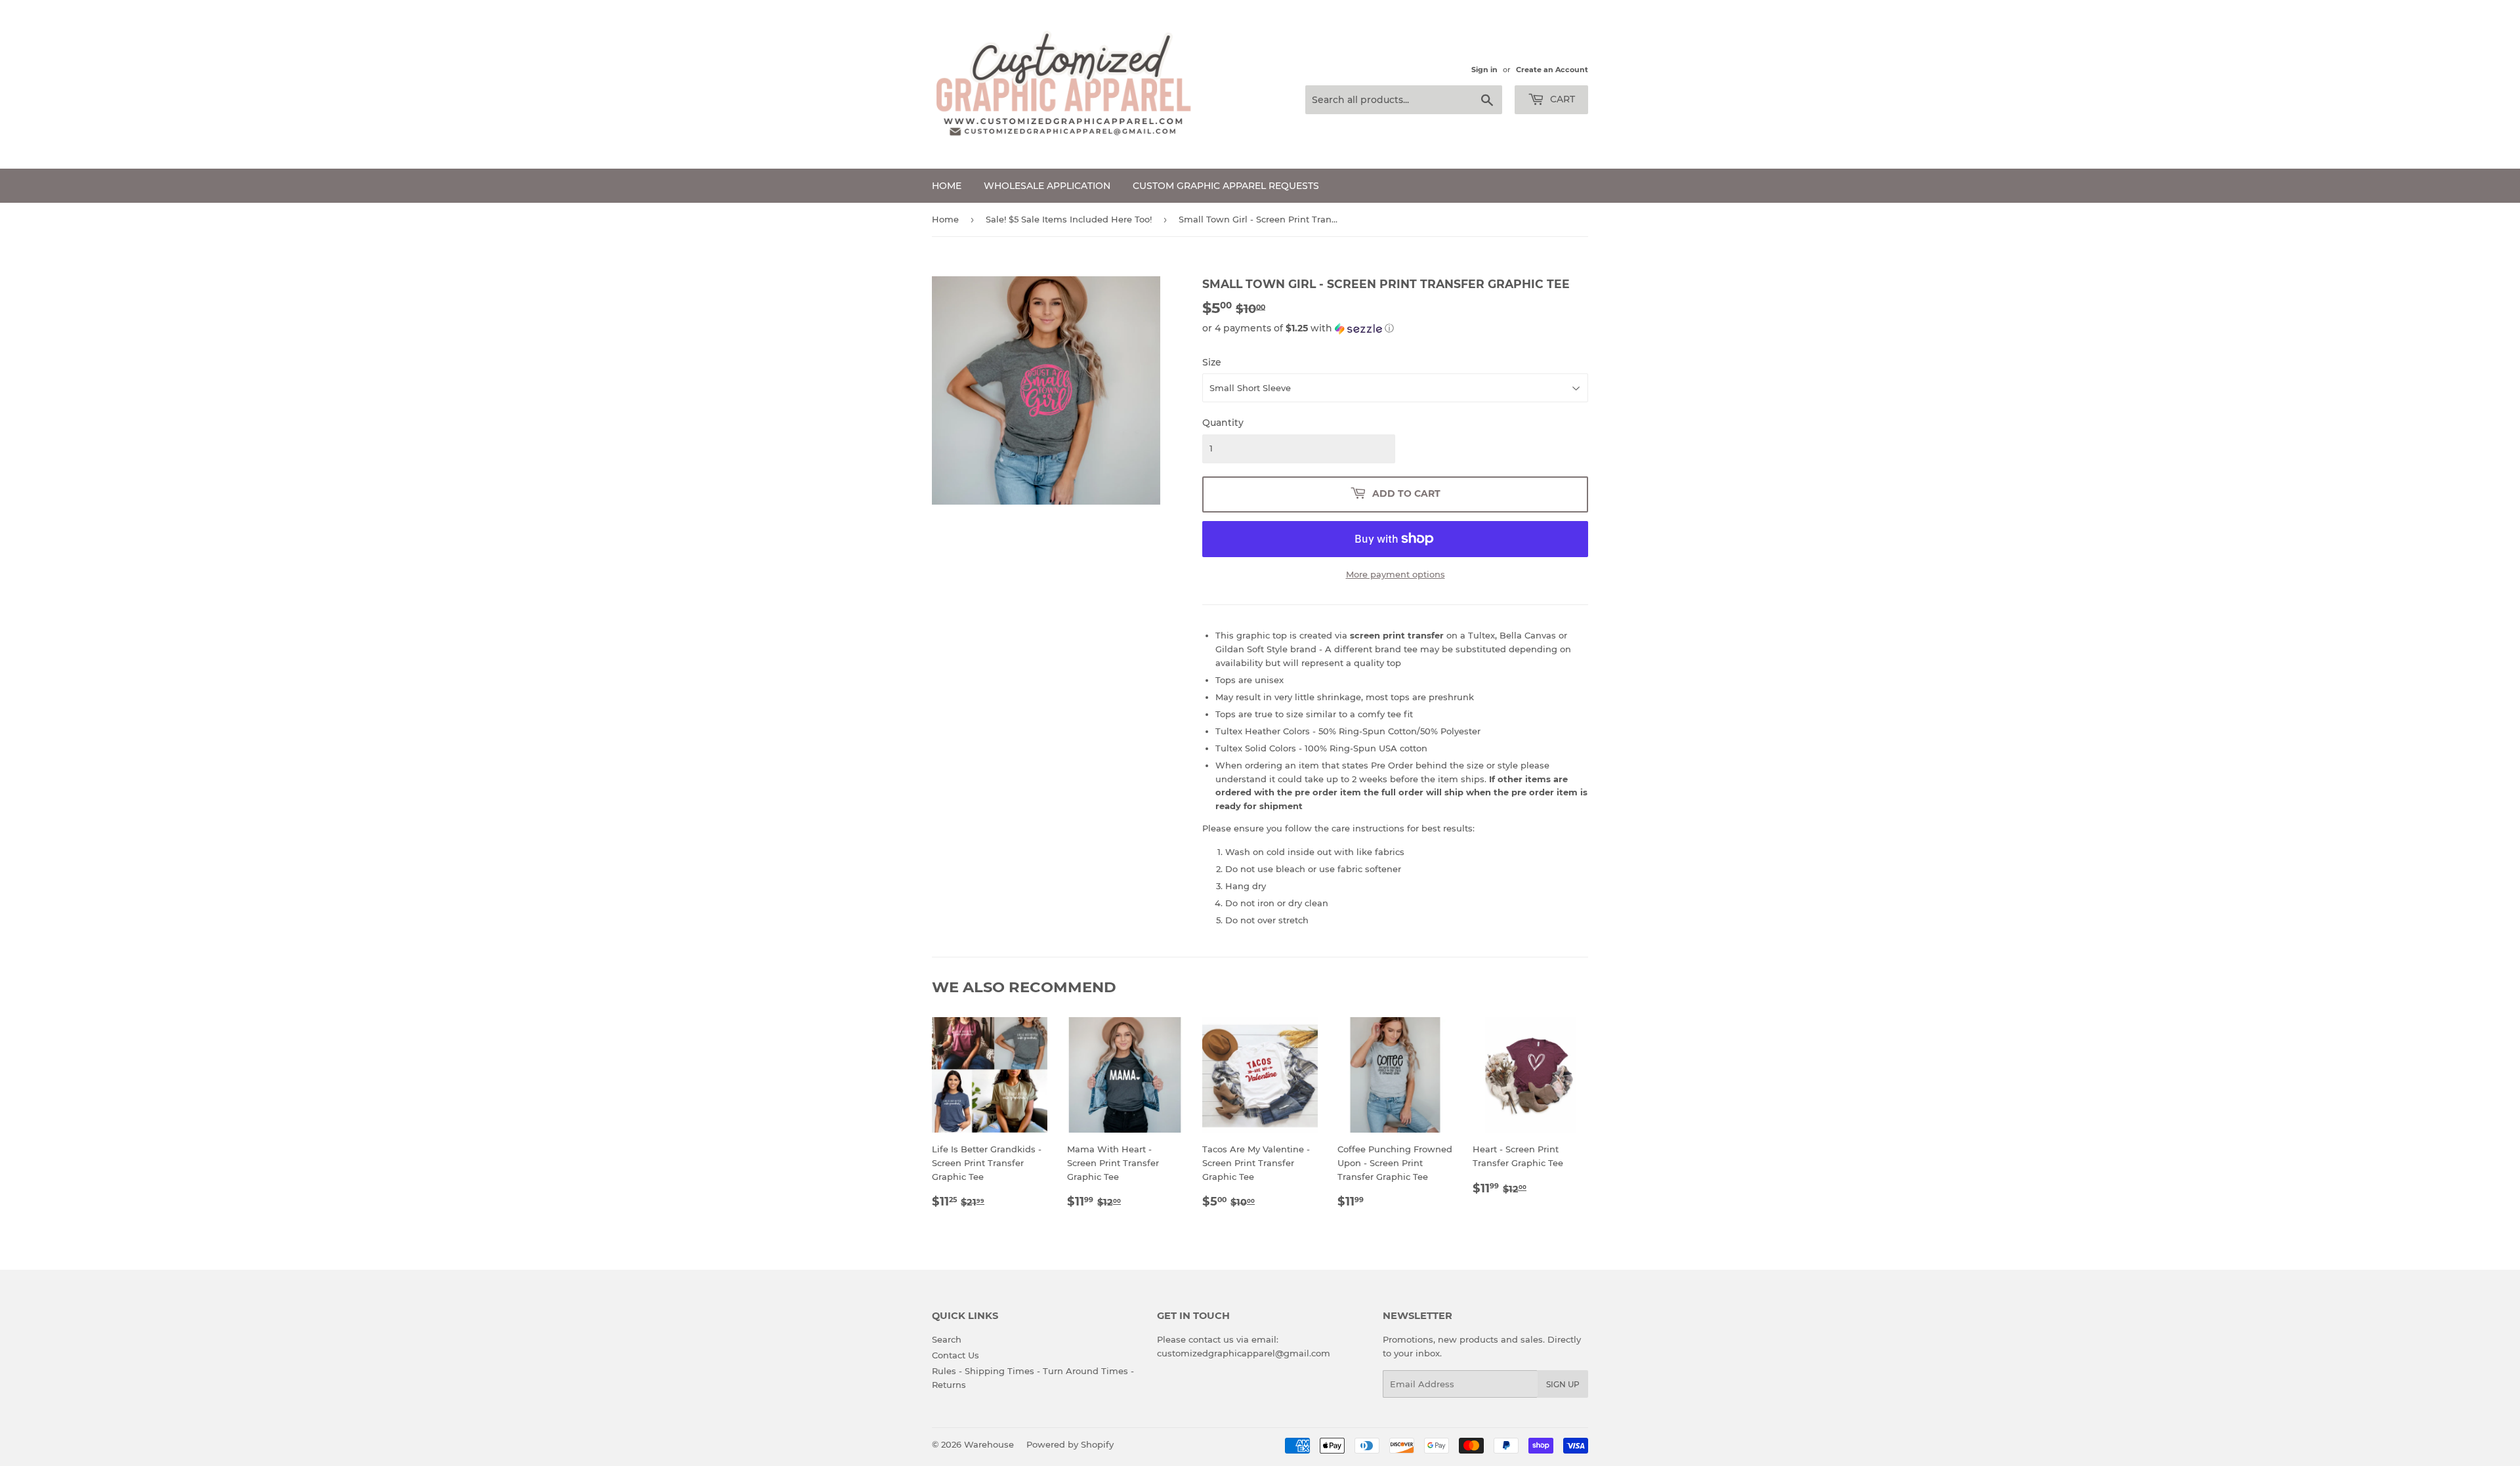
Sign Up (1563, 1384)
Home (947, 186)
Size (1212, 362)
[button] (1395, 328)
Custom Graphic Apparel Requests (1226, 186)
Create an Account (1552, 70)
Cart (1561, 99)
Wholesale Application (1047, 186)
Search (947, 1339)
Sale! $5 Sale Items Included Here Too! (1069, 219)
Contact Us (955, 1355)
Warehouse (989, 1444)
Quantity (1223, 423)
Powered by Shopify (1070, 1444)
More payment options (1396, 574)
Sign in (1484, 70)
